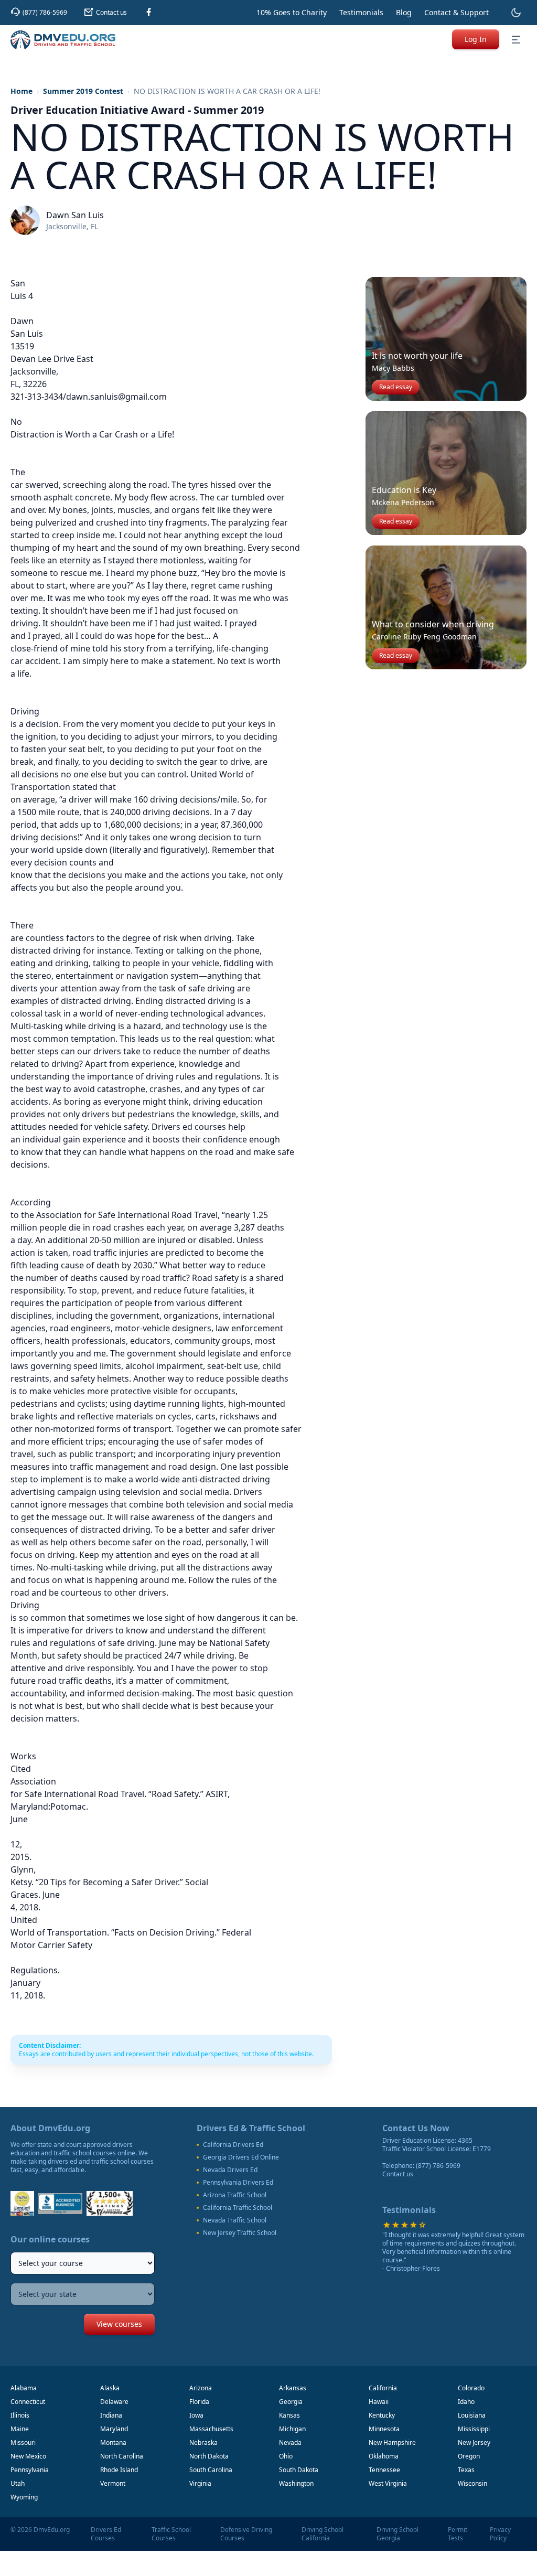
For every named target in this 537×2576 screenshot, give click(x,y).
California (383, 2388)
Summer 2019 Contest (83, 91)
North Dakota (209, 2456)
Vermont (113, 2483)
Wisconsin (472, 2483)
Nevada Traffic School (235, 2220)
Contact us (398, 2174)
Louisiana (472, 2415)
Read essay (396, 387)
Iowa (196, 2415)
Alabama (24, 2388)
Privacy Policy (500, 2534)
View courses (119, 2324)
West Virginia (388, 2483)
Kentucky (382, 2415)
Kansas (289, 2415)
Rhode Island (119, 2470)
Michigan (292, 2429)
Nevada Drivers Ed (230, 2170)
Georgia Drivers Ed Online (241, 2157)
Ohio (286, 2456)
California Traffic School (238, 2208)
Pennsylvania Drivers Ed (238, 2183)
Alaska (110, 2388)
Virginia (200, 2483)
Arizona (201, 2388)
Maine (20, 2429)
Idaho (466, 2402)
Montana (113, 2443)
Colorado (471, 2388)
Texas (466, 2470)
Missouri (23, 2443)
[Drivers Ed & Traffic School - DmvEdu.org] (63, 40)
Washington (296, 2483)
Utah (18, 2483)
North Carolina (122, 2456)
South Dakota (299, 2470)
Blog (404, 12)
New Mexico (28, 2456)
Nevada (290, 2443)
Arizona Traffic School (235, 2195)
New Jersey (474, 2443)
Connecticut (28, 2402)
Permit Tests (458, 2534)
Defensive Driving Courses (246, 2534)
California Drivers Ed (233, 2145)
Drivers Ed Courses (106, 2534)
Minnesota (384, 2429)
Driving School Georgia (398, 2534)
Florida (199, 2402)
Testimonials (361, 12)
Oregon (469, 2456)
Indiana (111, 2415)
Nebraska (203, 2443)
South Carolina (211, 2470)
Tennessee (384, 2470)
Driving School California (323, 2534)
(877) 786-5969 (438, 2166)
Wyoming (24, 2497)
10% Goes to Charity (292, 12)
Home (22, 91)
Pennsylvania (30, 2470)
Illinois (20, 2415)
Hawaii (379, 2402)
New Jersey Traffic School (240, 2233)
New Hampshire (392, 2443)
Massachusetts (211, 2429)
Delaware (114, 2402)
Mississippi (474, 2429)
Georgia (291, 2402)
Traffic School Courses (171, 2534)
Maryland (114, 2429)
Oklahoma (384, 2456)
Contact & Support (457, 12)
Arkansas (293, 2388)
